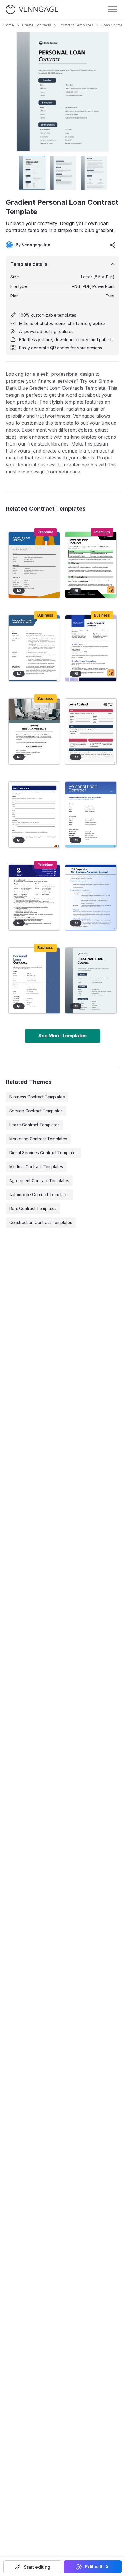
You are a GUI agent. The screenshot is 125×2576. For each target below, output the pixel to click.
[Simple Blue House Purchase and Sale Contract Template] (34, 648)
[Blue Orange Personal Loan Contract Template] (34, 565)
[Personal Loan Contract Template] (34, 981)
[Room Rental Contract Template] (34, 731)
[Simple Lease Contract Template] (91, 731)
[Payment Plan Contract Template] (91, 565)
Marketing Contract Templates (38, 1139)
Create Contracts (37, 25)
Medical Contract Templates (36, 1167)
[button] (32, 2567)
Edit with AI (97, 2567)
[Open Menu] (113, 9)
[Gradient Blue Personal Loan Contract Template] (91, 815)
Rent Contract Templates (33, 1208)
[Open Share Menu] (113, 245)
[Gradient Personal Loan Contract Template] (91, 981)
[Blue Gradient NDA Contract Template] (91, 898)
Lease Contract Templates (34, 1125)
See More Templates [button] (63, 1036)
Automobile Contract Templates (39, 1195)
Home (9, 25)
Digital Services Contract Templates (43, 1153)
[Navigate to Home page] (32, 9)
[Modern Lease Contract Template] (34, 815)
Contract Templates (76, 25)
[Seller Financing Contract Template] (91, 648)
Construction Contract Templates (41, 1222)
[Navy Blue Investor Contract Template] (34, 898)
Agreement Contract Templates (39, 1181)
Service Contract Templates (36, 1111)
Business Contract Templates (37, 1097)
